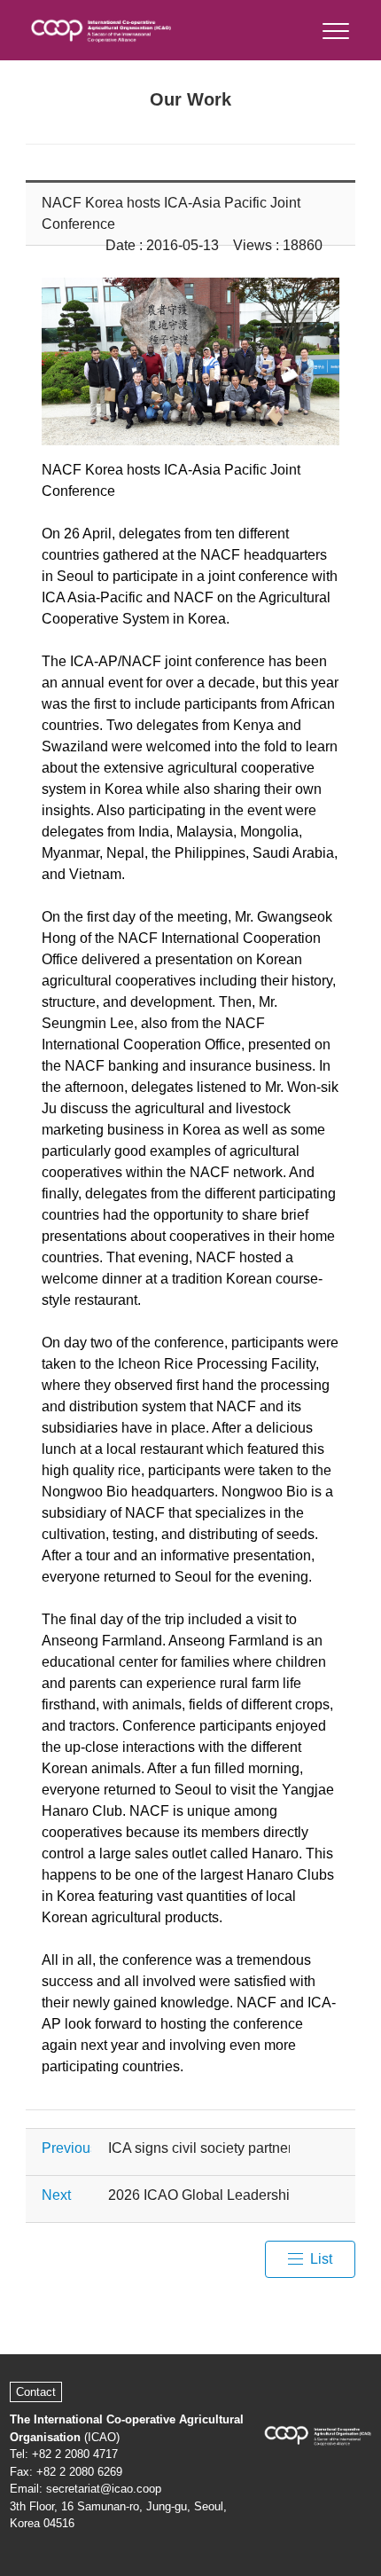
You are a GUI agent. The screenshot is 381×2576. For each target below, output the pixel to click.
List (321, 2259)
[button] (334, 27)
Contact (36, 2392)
